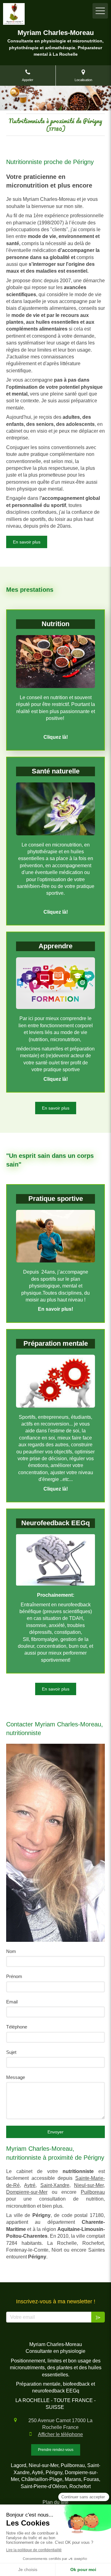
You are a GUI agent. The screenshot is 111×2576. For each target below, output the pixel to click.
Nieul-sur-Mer (89, 2185)
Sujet (11, 2052)
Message (16, 2077)
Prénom (14, 1976)
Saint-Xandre (55, 2185)
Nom (11, 1951)
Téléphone (17, 2027)
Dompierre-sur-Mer (27, 2192)
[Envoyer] (98, 2317)
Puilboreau (93, 2192)
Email (12, 2002)
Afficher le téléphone (60, 2434)
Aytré (30, 2185)
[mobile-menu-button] (100, 11)
